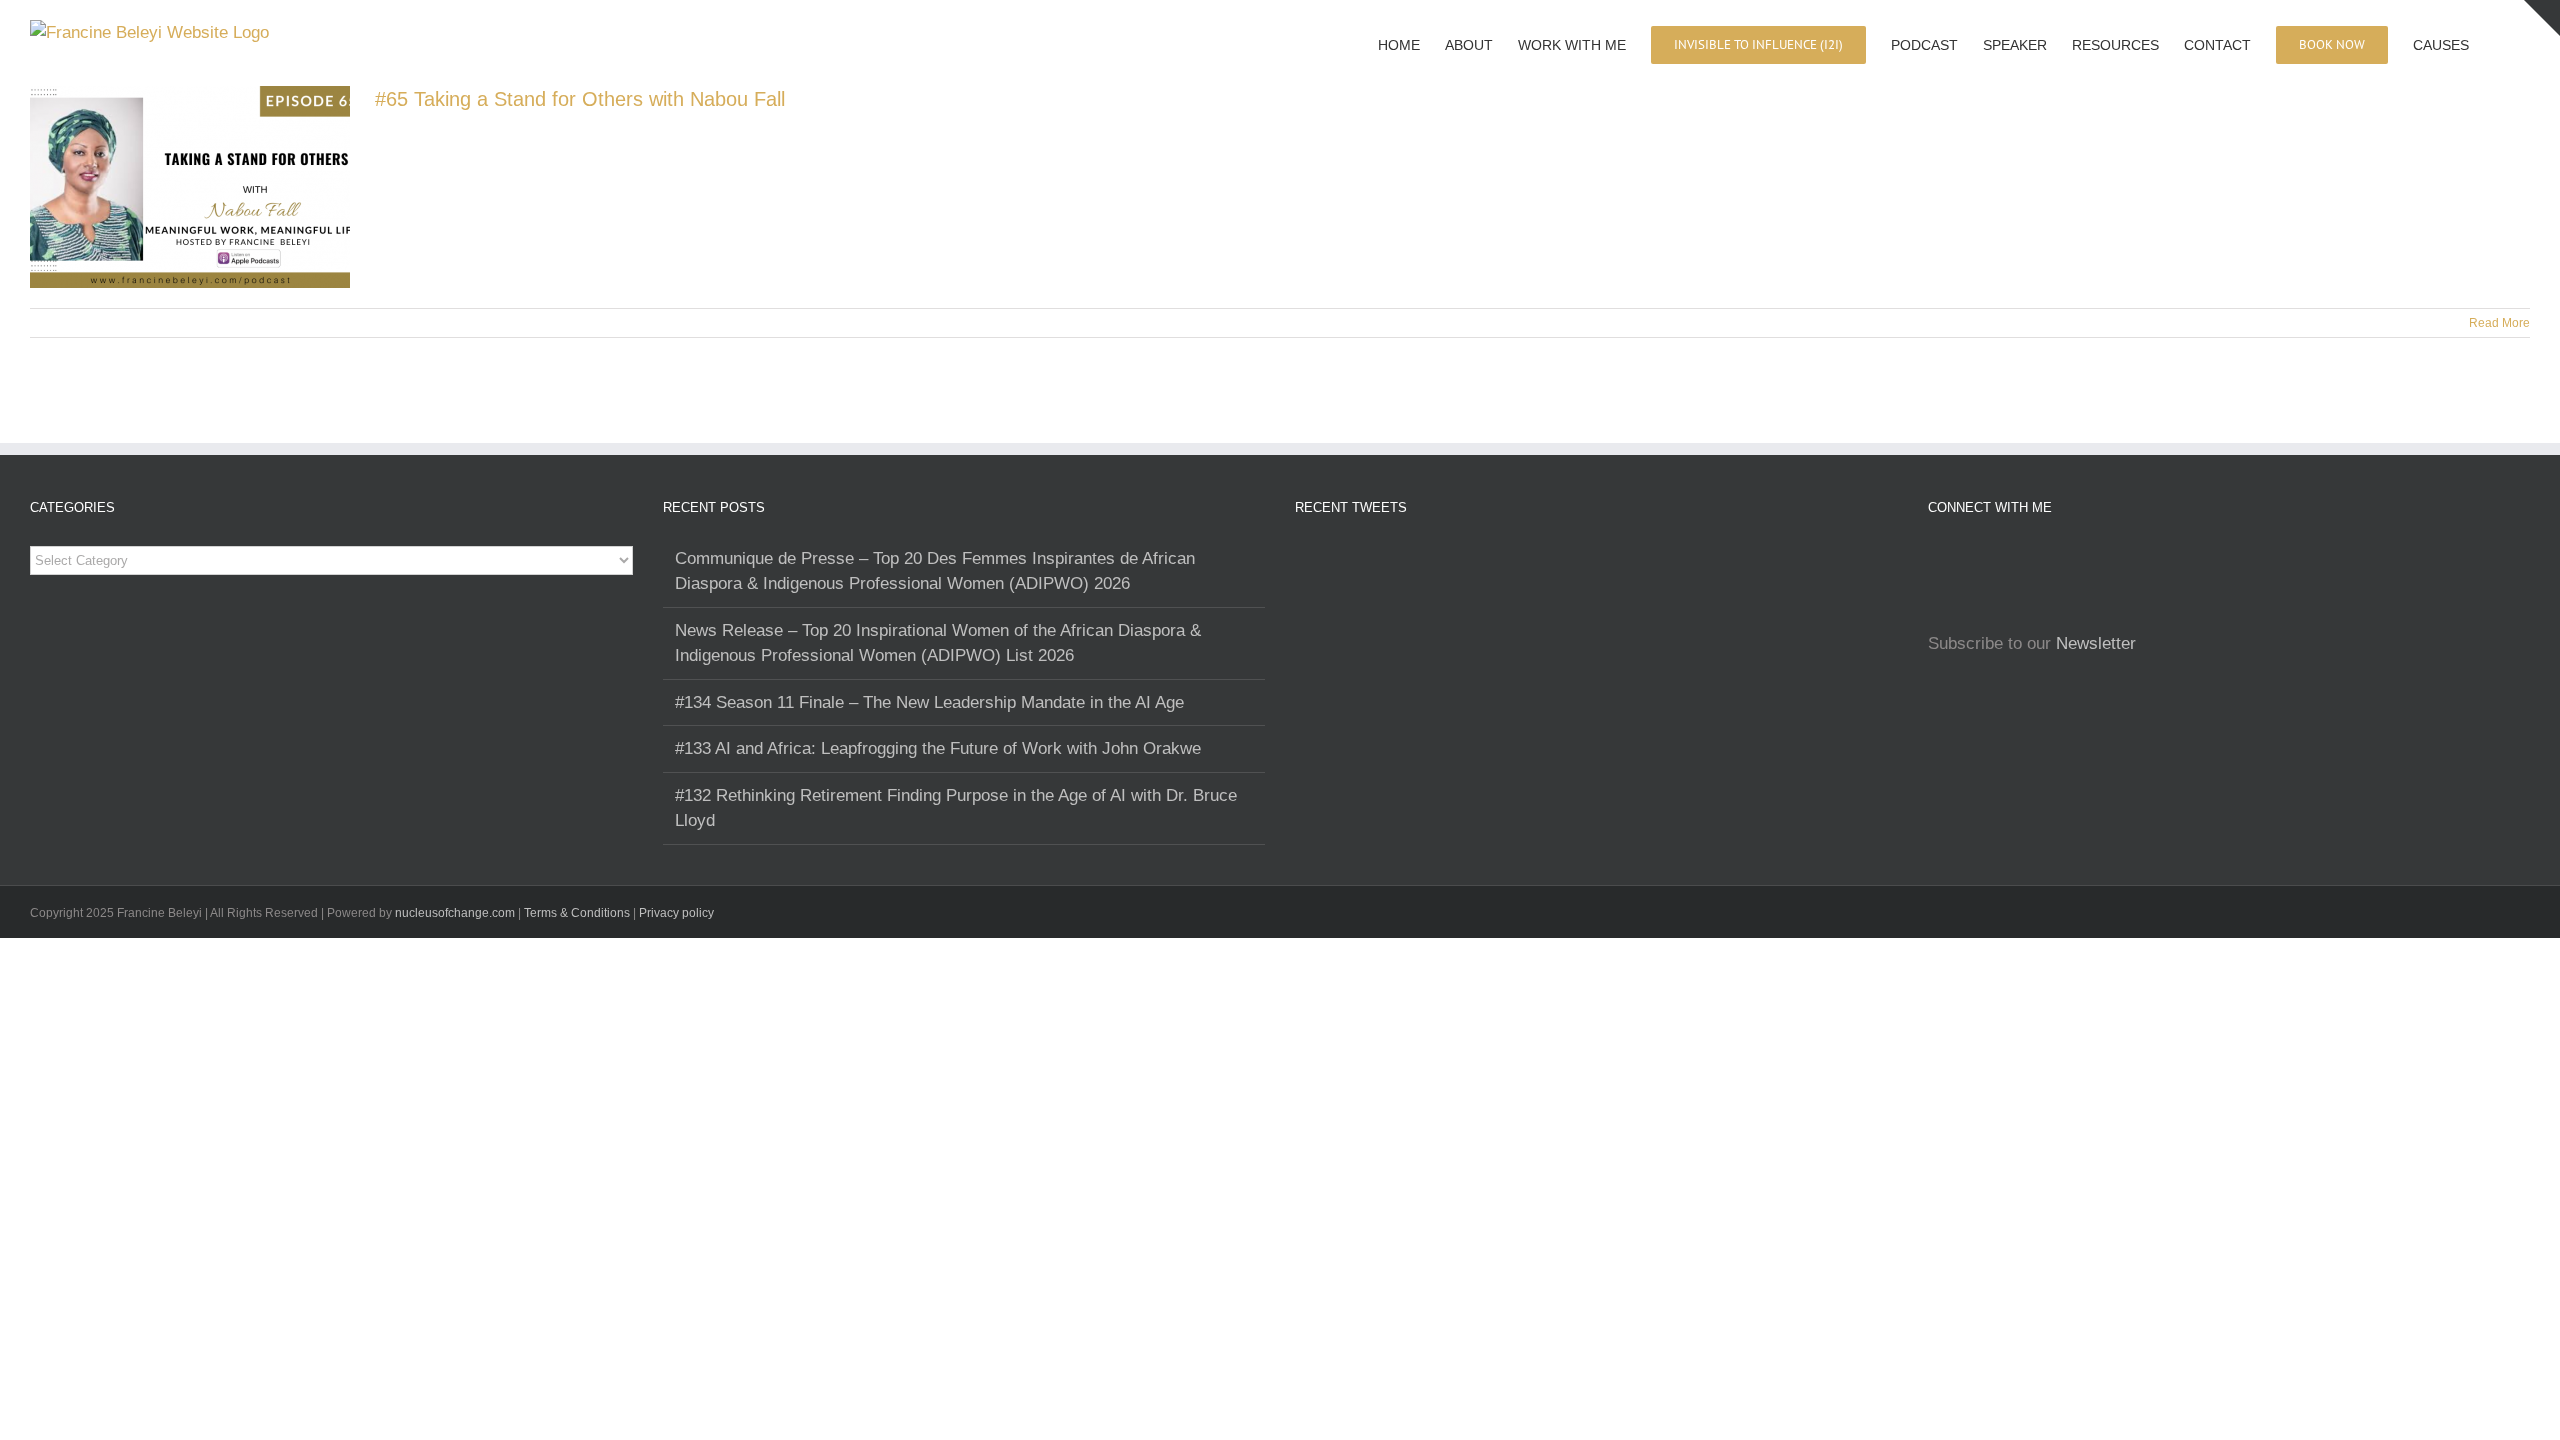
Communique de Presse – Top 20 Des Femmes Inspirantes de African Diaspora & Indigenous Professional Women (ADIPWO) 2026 (935, 571)
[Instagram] (1934, 559)
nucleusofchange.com (455, 913)
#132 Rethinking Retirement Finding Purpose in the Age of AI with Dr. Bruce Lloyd (956, 808)
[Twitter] (2018, 559)
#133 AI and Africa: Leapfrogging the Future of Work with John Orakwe (938, 748)
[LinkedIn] (1990, 559)
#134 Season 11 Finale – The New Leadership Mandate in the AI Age (929, 702)
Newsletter (2096, 643)
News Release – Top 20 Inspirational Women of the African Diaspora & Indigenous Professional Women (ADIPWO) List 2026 (938, 643)
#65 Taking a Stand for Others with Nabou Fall (580, 99)
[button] (2499, 43)
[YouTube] (2074, 559)
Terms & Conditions (578, 913)
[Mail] (2046, 559)
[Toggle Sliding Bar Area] (2542, 18)
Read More (2499, 323)
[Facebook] (1962, 559)
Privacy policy (676, 913)
